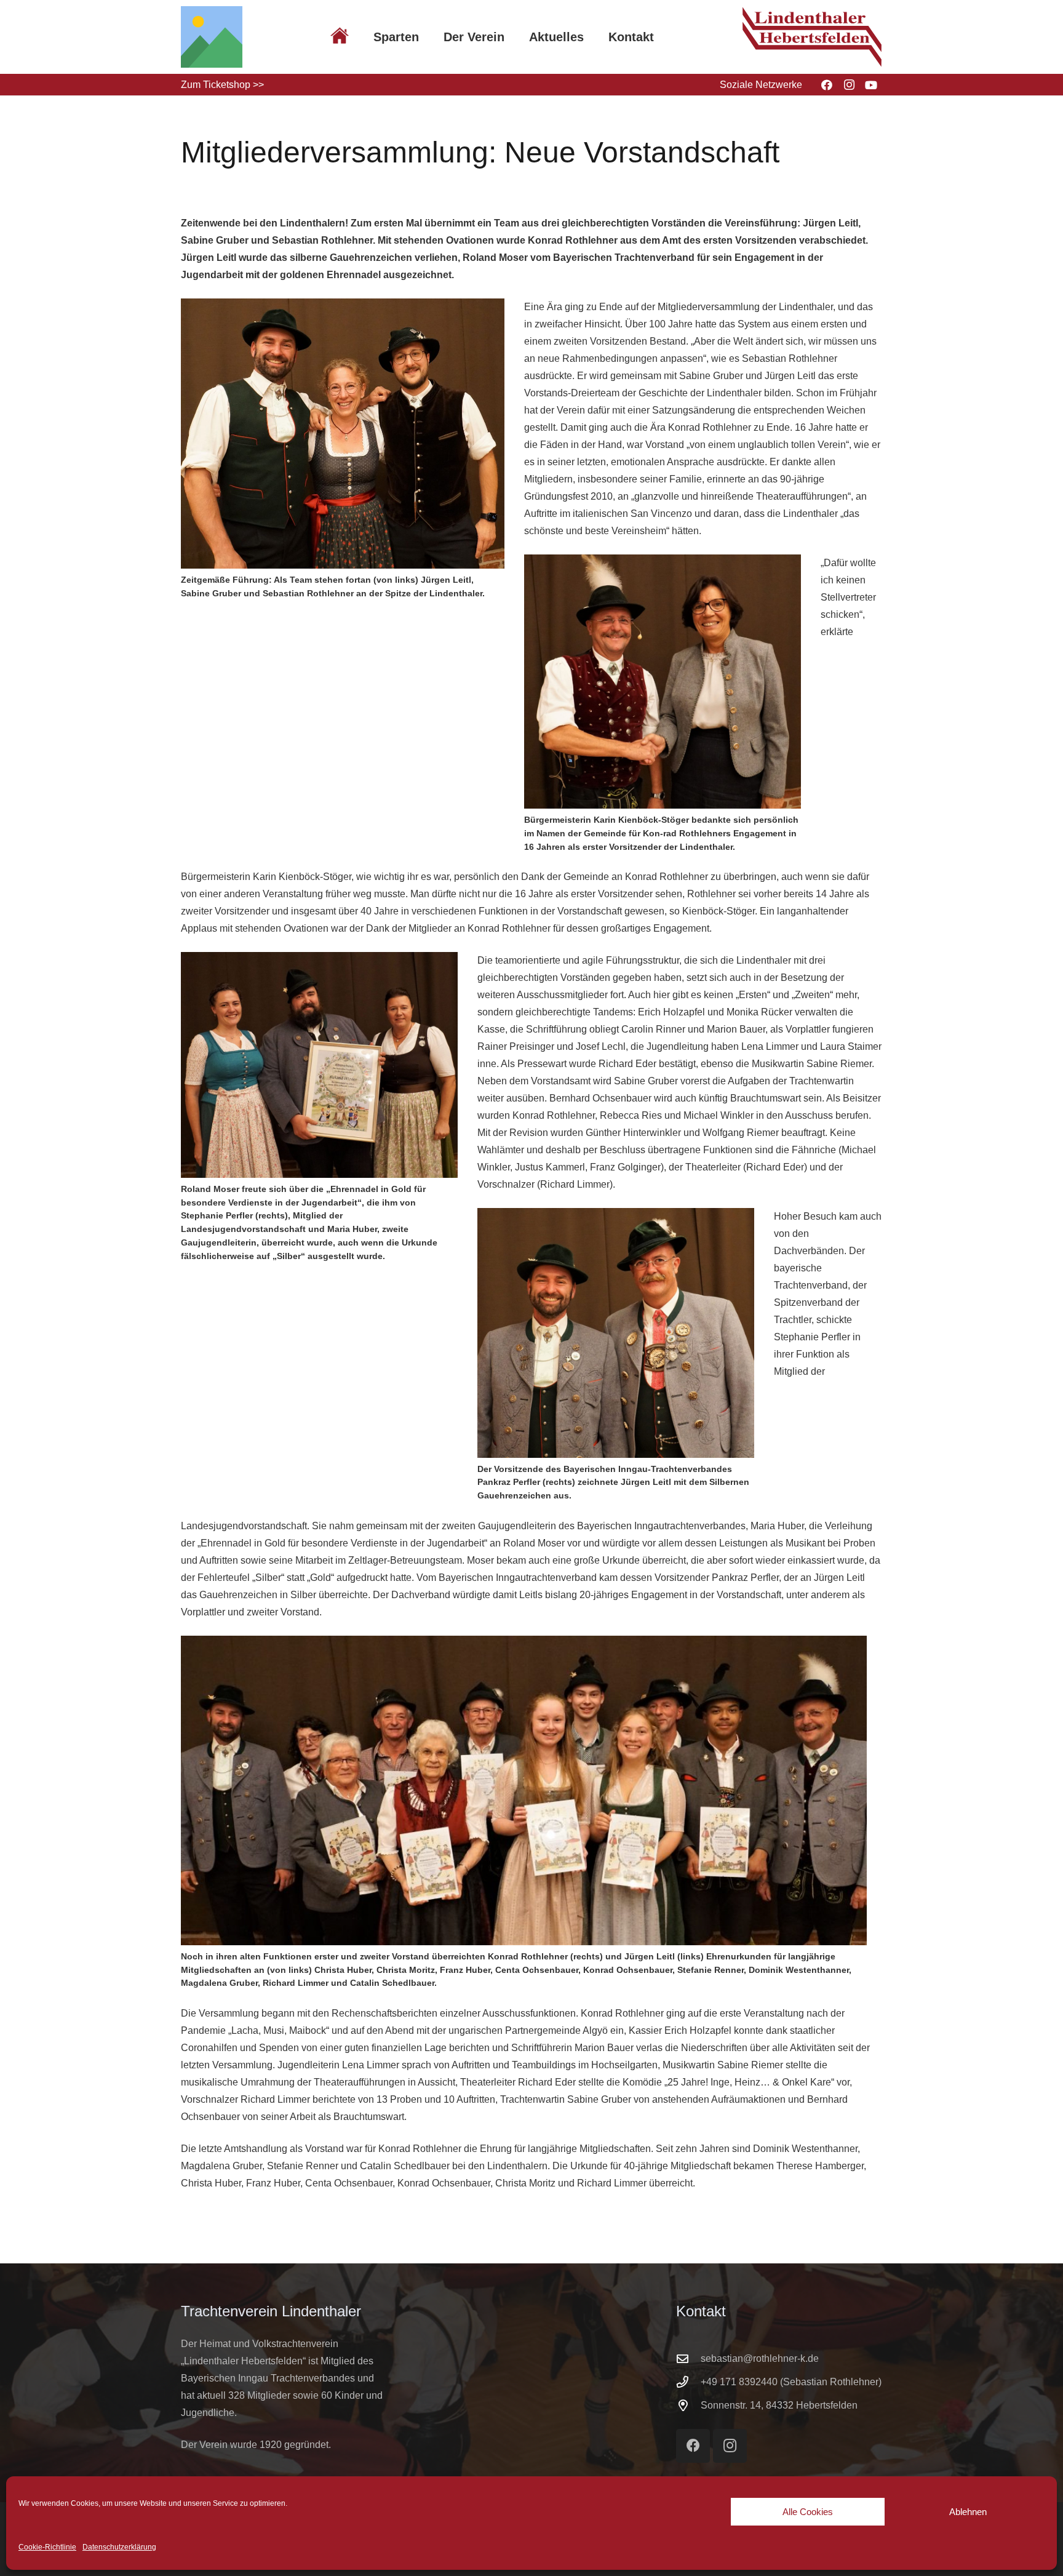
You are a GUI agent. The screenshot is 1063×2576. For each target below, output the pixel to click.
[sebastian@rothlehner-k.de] (688, 2358)
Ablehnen (968, 2512)
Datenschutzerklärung (119, 2547)
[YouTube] (871, 85)
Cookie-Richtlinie (47, 2547)
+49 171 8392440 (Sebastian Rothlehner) (791, 2382)
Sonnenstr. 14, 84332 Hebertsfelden (779, 2405)
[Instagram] (849, 85)
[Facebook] (827, 85)
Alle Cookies (808, 2512)
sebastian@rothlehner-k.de (760, 2358)
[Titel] (212, 37)
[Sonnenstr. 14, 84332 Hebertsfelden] (688, 2405)
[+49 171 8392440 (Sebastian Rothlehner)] (688, 2382)
